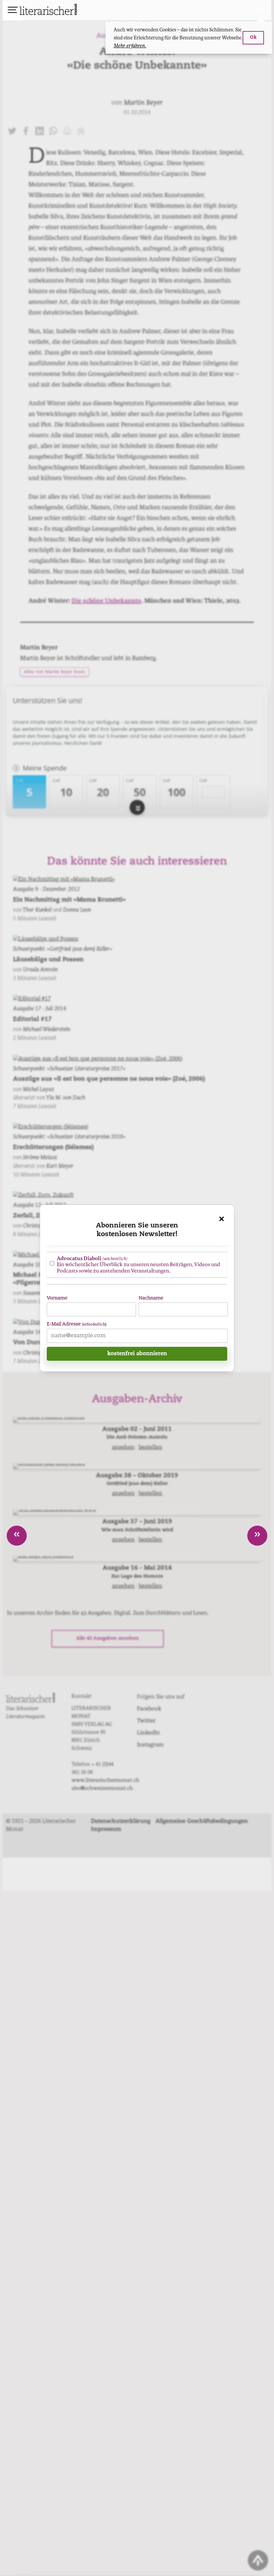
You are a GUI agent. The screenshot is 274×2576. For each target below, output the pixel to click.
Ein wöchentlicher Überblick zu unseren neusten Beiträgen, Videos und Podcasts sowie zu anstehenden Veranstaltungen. (139, 1264)
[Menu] (13, 11)
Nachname (151, 1298)
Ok (253, 38)
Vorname (57, 1298)
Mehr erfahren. (130, 46)
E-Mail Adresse (77, 1324)
